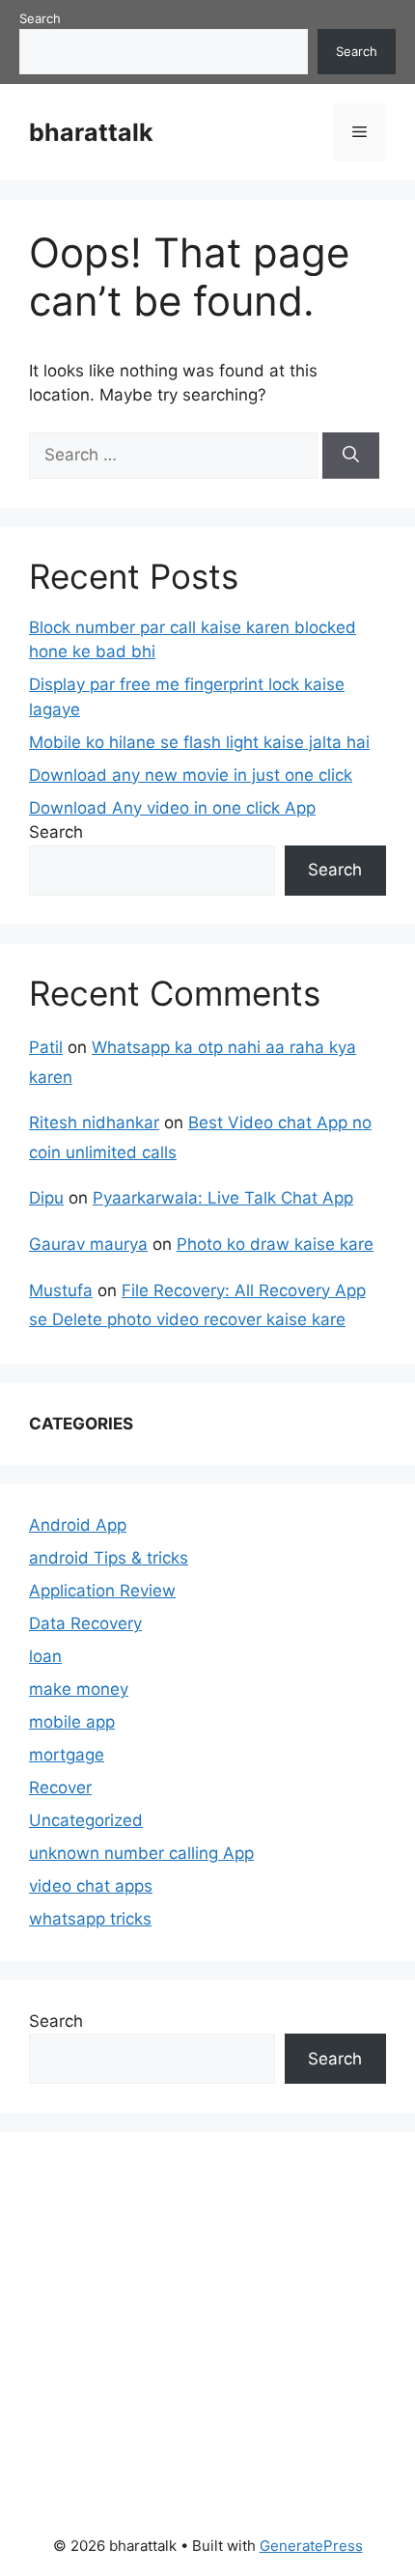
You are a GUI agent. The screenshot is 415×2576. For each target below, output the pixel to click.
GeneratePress (311, 2546)
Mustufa (61, 1290)
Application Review (102, 1591)
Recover (60, 1787)
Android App (78, 1525)
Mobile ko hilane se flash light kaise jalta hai (199, 742)
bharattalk (91, 132)
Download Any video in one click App (172, 808)
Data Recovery (85, 1623)
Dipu (46, 1198)
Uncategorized (86, 1820)
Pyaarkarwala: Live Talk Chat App (223, 1198)
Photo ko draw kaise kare (275, 1244)
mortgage (67, 1755)
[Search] (351, 456)
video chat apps (91, 1886)
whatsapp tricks (90, 1919)
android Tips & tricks (109, 1558)
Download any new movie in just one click (191, 775)
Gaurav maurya (88, 1244)
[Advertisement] (174, 2320)
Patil (46, 1047)
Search (40, 18)
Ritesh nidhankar (94, 1122)
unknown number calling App (141, 1853)
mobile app (72, 1722)
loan (45, 1656)
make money (79, 1689)
